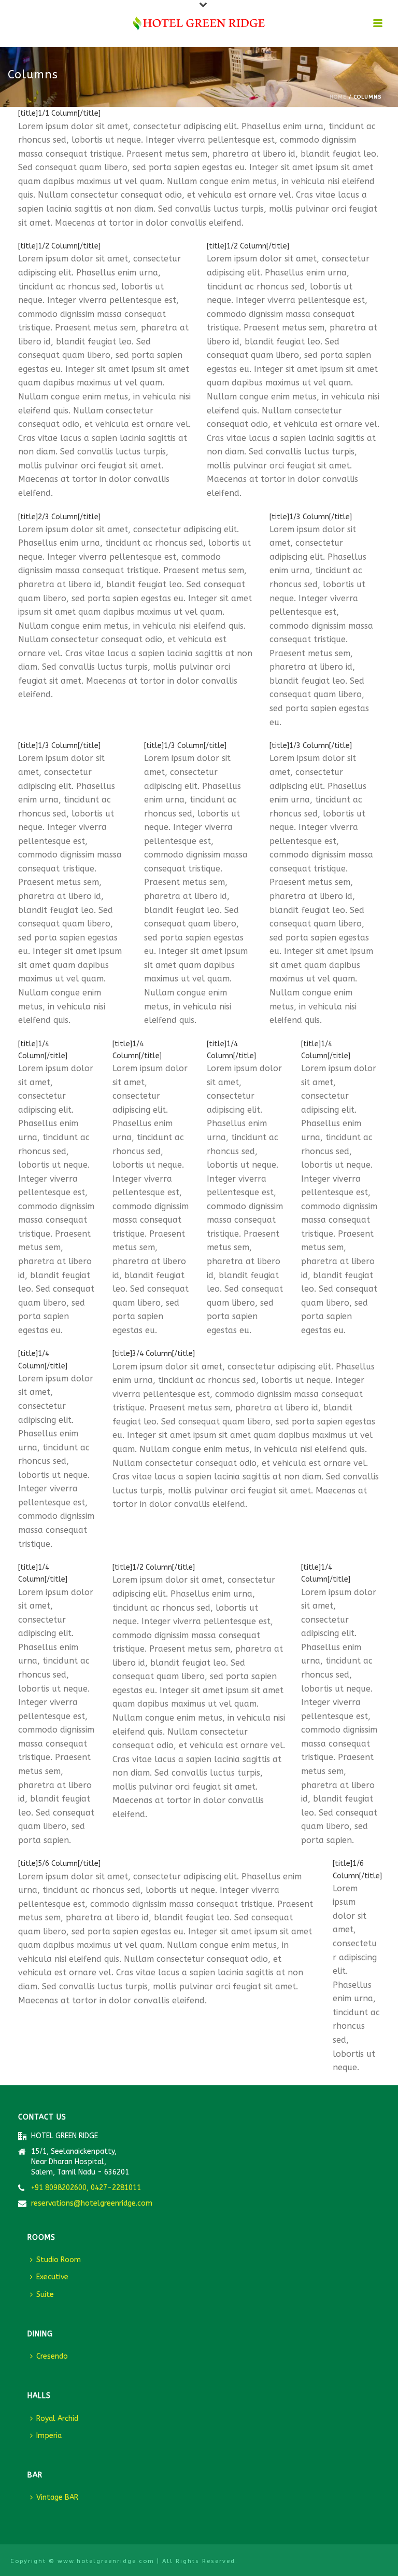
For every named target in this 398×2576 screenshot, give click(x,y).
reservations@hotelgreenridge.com (92, 2203)
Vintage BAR (57, 2497)
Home (338, 97)
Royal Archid (57, 2419)
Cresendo (52, 2356)
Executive (52, 2277)
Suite (45, 2295)
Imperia (49, 2436)
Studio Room (59, 2260)
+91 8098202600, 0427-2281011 (86, 2188)
